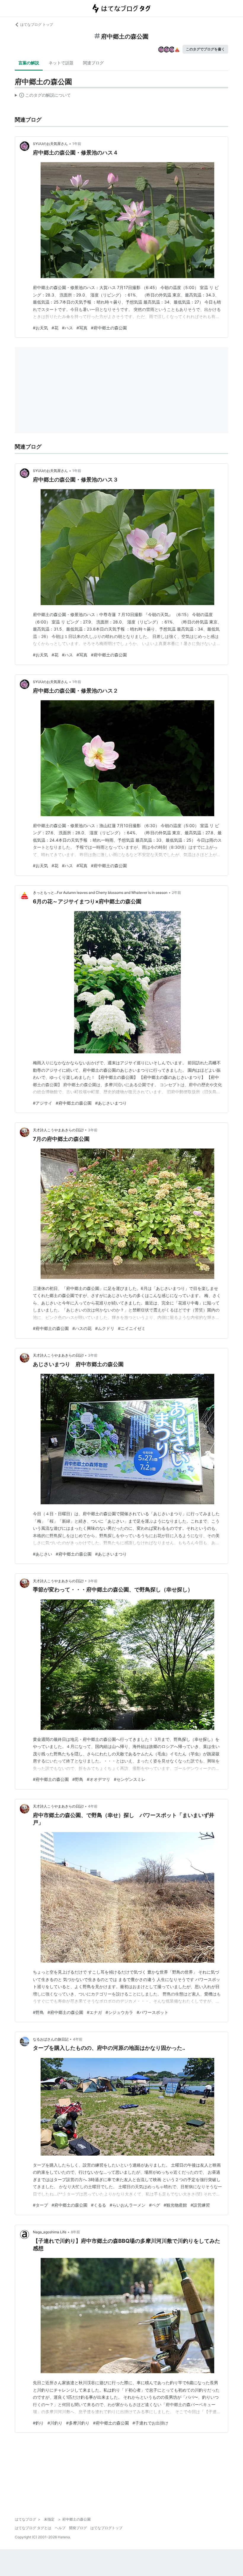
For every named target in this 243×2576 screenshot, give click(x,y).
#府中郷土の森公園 (109, 328)
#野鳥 (78, 1779)
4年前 (93, 1806)
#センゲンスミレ (130, 1779)
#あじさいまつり (111, 1103)
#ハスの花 (82, 1328)
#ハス (67, 328)
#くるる (99, 2205)
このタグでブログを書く (205, 49)
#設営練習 (200, 2205)
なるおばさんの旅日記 (51, 2039)
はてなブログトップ (106, 2528)
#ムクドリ (105, 1328)
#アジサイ (43, 1103)
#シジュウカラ (119, 2012)
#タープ (40, 2205)
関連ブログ (93, 63)
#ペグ (155, 2205)
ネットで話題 (61, 63)
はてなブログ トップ (37, 24)
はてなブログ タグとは (33, 2528)
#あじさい (43, 1554)
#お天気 (40, 328)
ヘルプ (60, 2528)
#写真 (82, 328)
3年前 (93, 1130)
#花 (55, 328)
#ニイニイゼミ (132, 1328)
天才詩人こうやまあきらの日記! (58, 1130)
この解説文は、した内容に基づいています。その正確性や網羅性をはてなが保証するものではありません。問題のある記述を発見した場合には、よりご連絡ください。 (43, 96)
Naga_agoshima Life (50, 2232)
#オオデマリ (99, 1779)
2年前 (176, 893)
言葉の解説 (29, 63)
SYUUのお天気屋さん (50, 144)
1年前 (77, 144)
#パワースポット (152, 2012)
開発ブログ (78, 2528)
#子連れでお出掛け (150, 2423)
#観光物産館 (175, 2205)
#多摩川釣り (78, 2423)
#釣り (38, 2423)
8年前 (75, 2232)
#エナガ (94, 2012)
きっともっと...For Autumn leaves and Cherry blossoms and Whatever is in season (100, 893)
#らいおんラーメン (128, 2205)
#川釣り (55, 2423)
